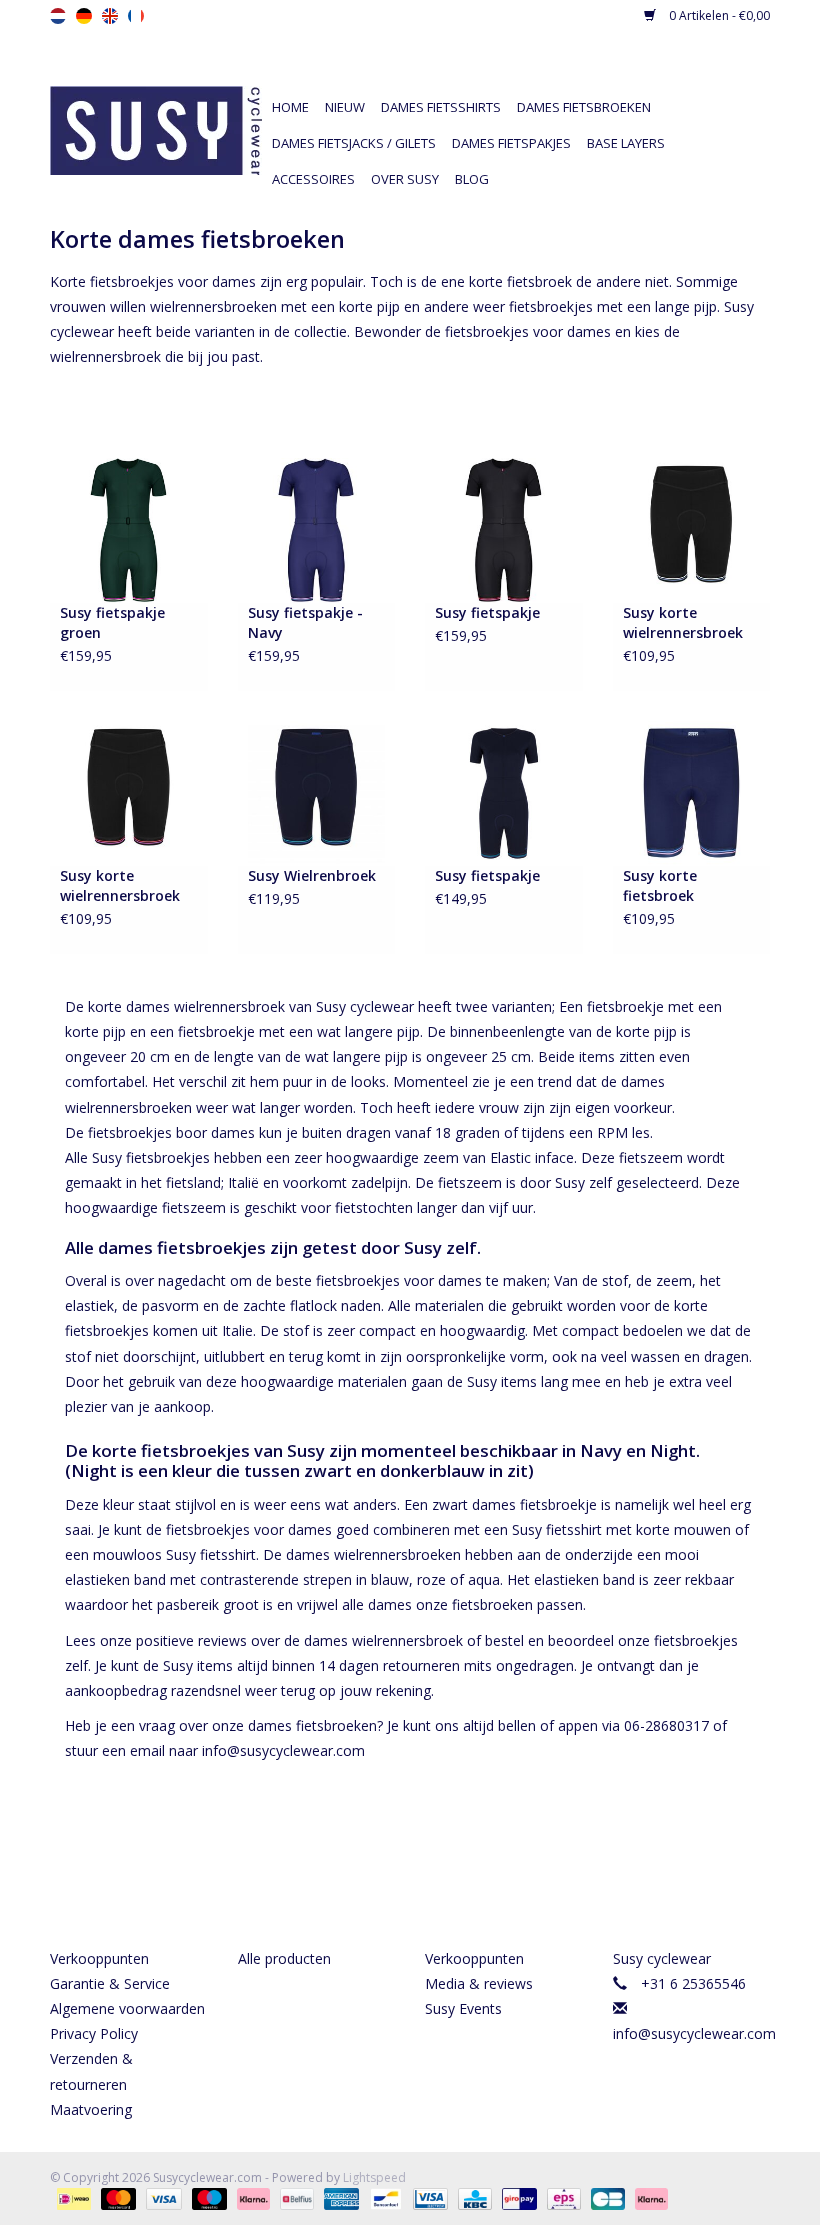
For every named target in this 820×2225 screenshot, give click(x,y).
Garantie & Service (110, 1983)
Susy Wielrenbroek (312, 875)
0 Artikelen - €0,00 (718, 15)
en (110, 16)
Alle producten (284, 1958)
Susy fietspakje (487, 612)
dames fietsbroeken (312, 1725)
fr (136, 16)
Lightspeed (374, 2177)
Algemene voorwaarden (127, 2008)
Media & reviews (479, 1983)
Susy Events (463, 2008)
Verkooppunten (99, 1958)
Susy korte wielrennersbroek (683, 622)
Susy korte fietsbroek (660, 885)
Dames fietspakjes (511, 143)
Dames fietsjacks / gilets (354, 143)
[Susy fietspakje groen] (129, 528)
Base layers (626, 143)
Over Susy (405, 179)
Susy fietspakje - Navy (305, 622)
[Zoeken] (620, 72)
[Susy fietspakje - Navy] (317, 528)
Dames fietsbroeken (584, 107)
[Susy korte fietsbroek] (692, 791)
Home (290, 107)
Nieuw (345, 107)
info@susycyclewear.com (694, 2033)
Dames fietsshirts (441, 107)
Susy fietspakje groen (112, 622)
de (84, 16)
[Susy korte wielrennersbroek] (692, 528)
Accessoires (313, 179)
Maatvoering (91, 2109)
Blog (472, 179)
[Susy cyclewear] (156, 128)
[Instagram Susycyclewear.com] (446, 1870)
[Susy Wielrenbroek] (317, 791)
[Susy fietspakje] (504, 528)
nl (58, 16)
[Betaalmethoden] (72, 2198)
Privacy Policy (94, 2033)
